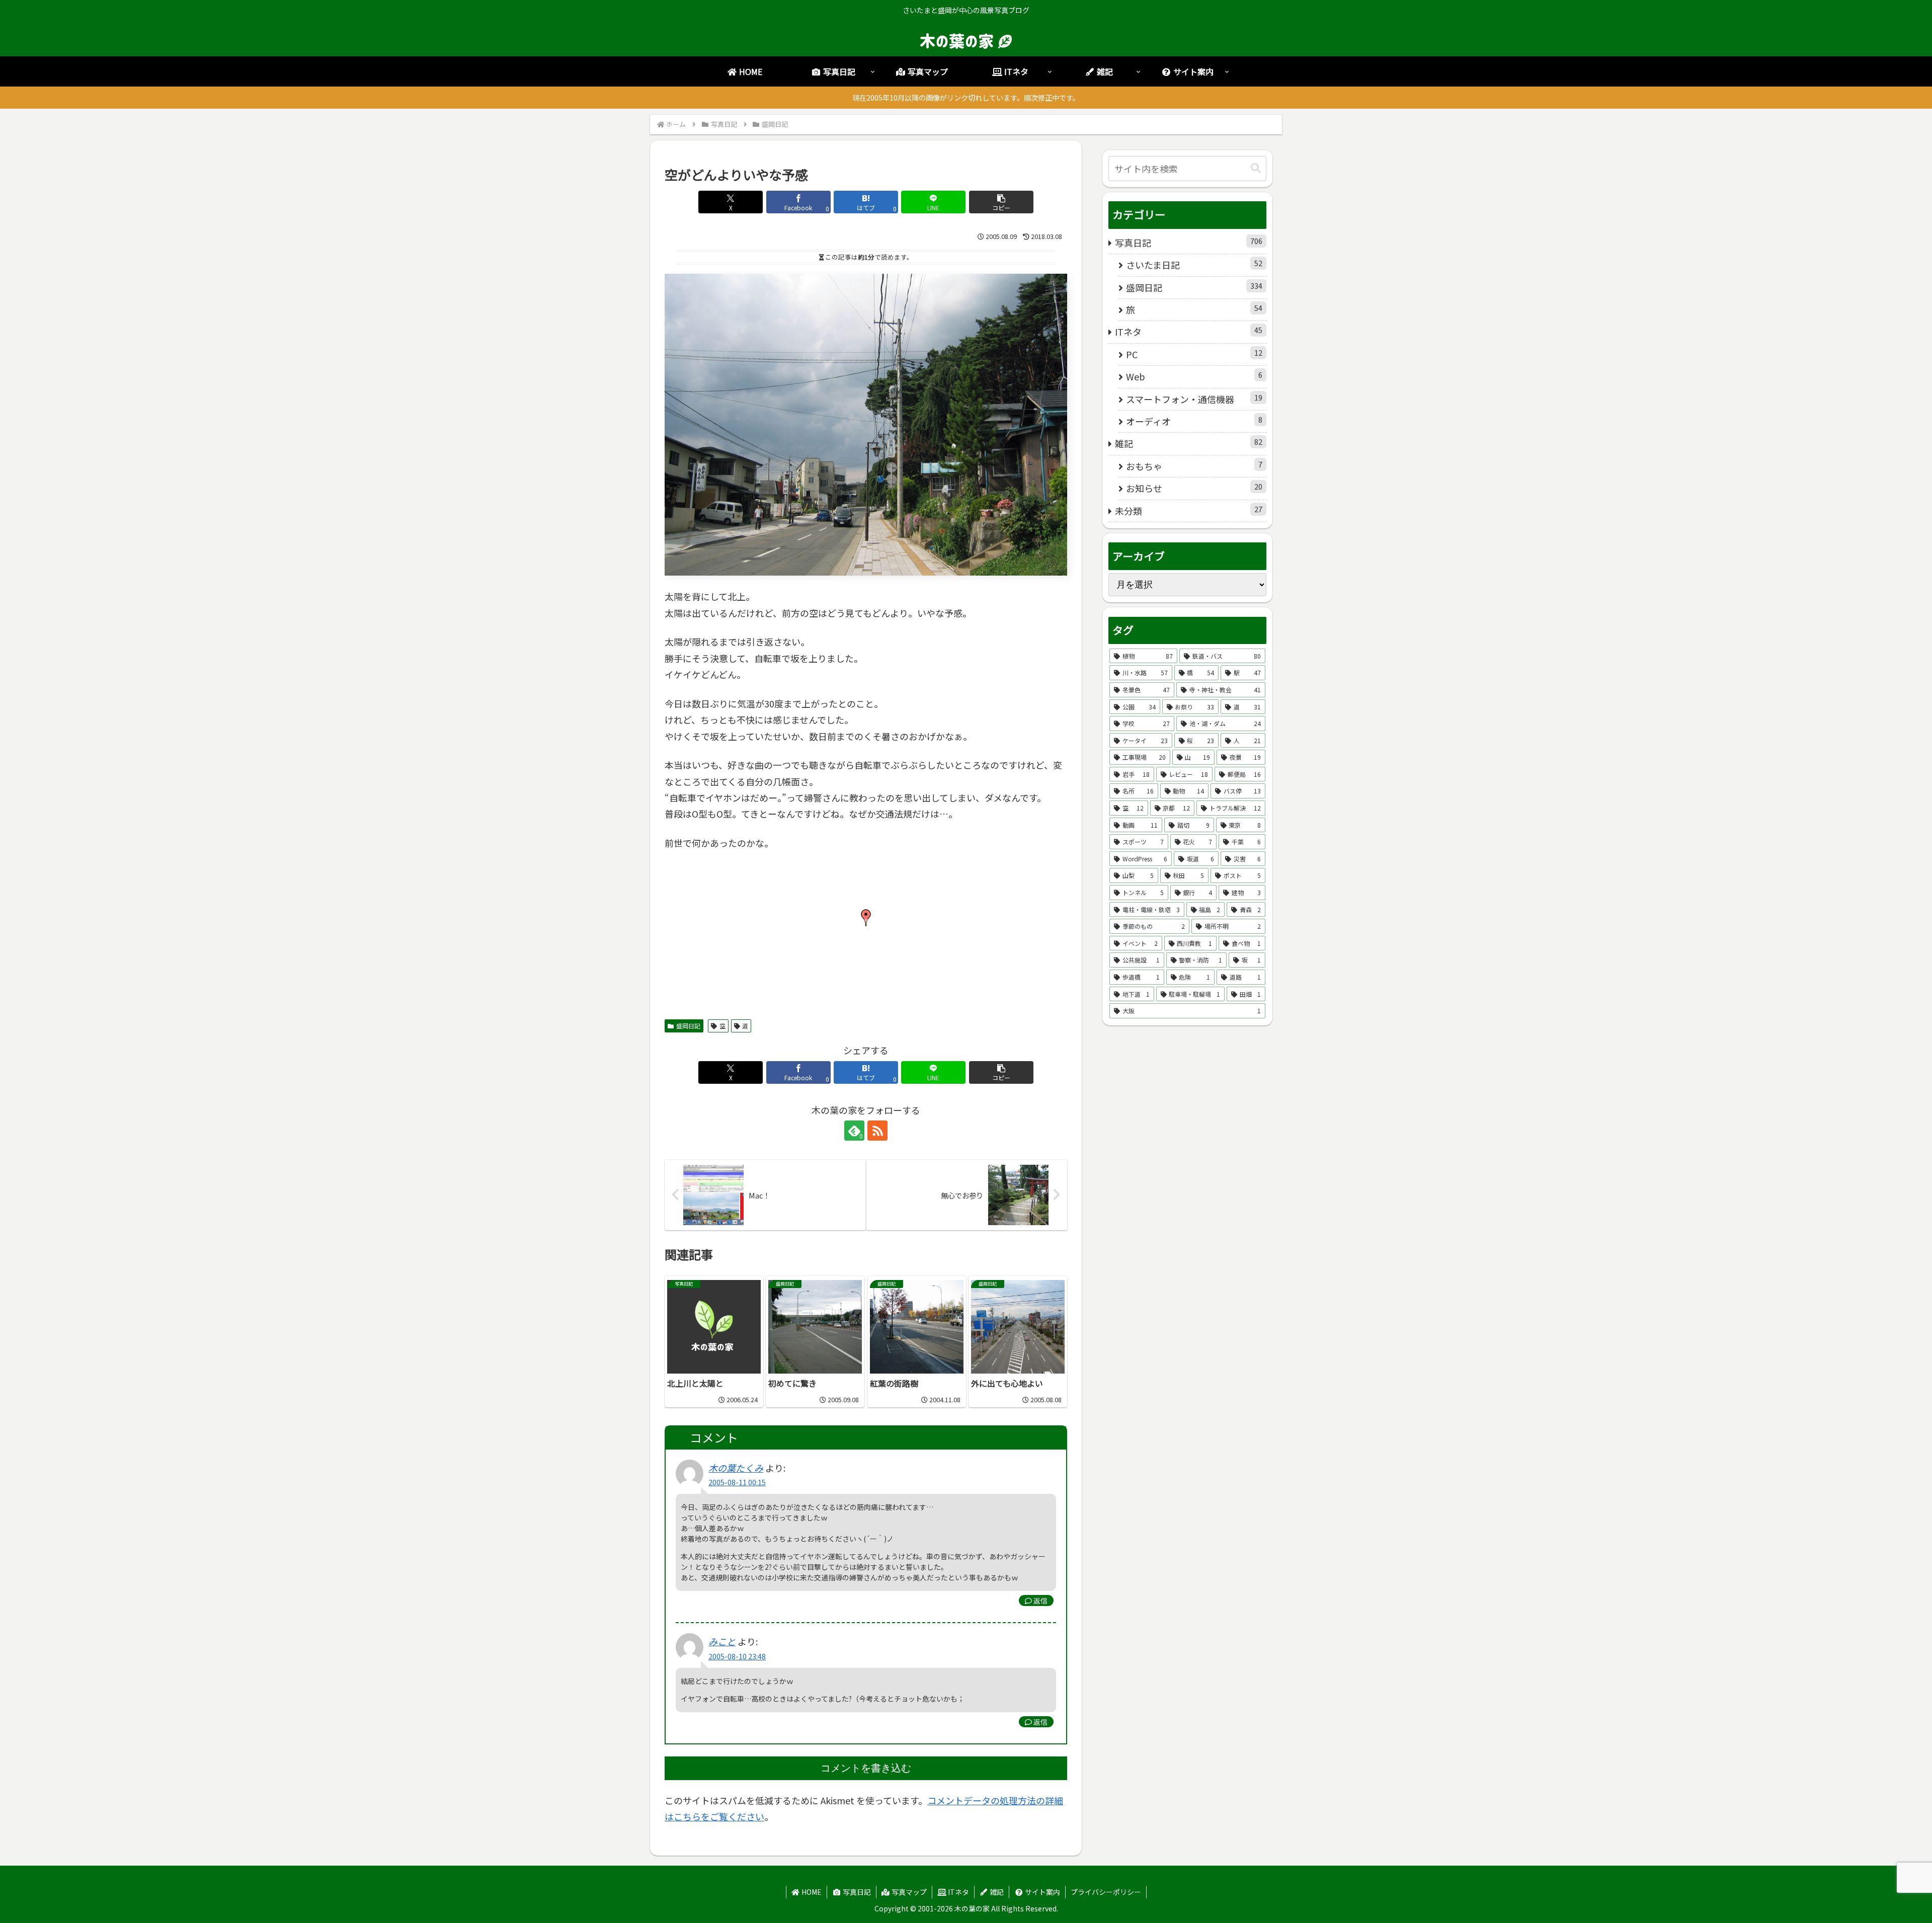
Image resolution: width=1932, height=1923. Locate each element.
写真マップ (908, 1892)
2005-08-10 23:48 (737, 1656)
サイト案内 (1042, 1892)
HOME (811, 1892)
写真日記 (856, 1892)
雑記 (996, 1892)
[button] (1001, 202)
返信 (1040, 1600)
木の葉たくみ (736, 1468)
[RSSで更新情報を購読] (877, 1131)
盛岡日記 (688, 1026)
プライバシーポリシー (1106, 1892)
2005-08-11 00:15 (737, 1482)
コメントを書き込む (866, 1768)
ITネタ (958, 1892)
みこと (722, 1641)
